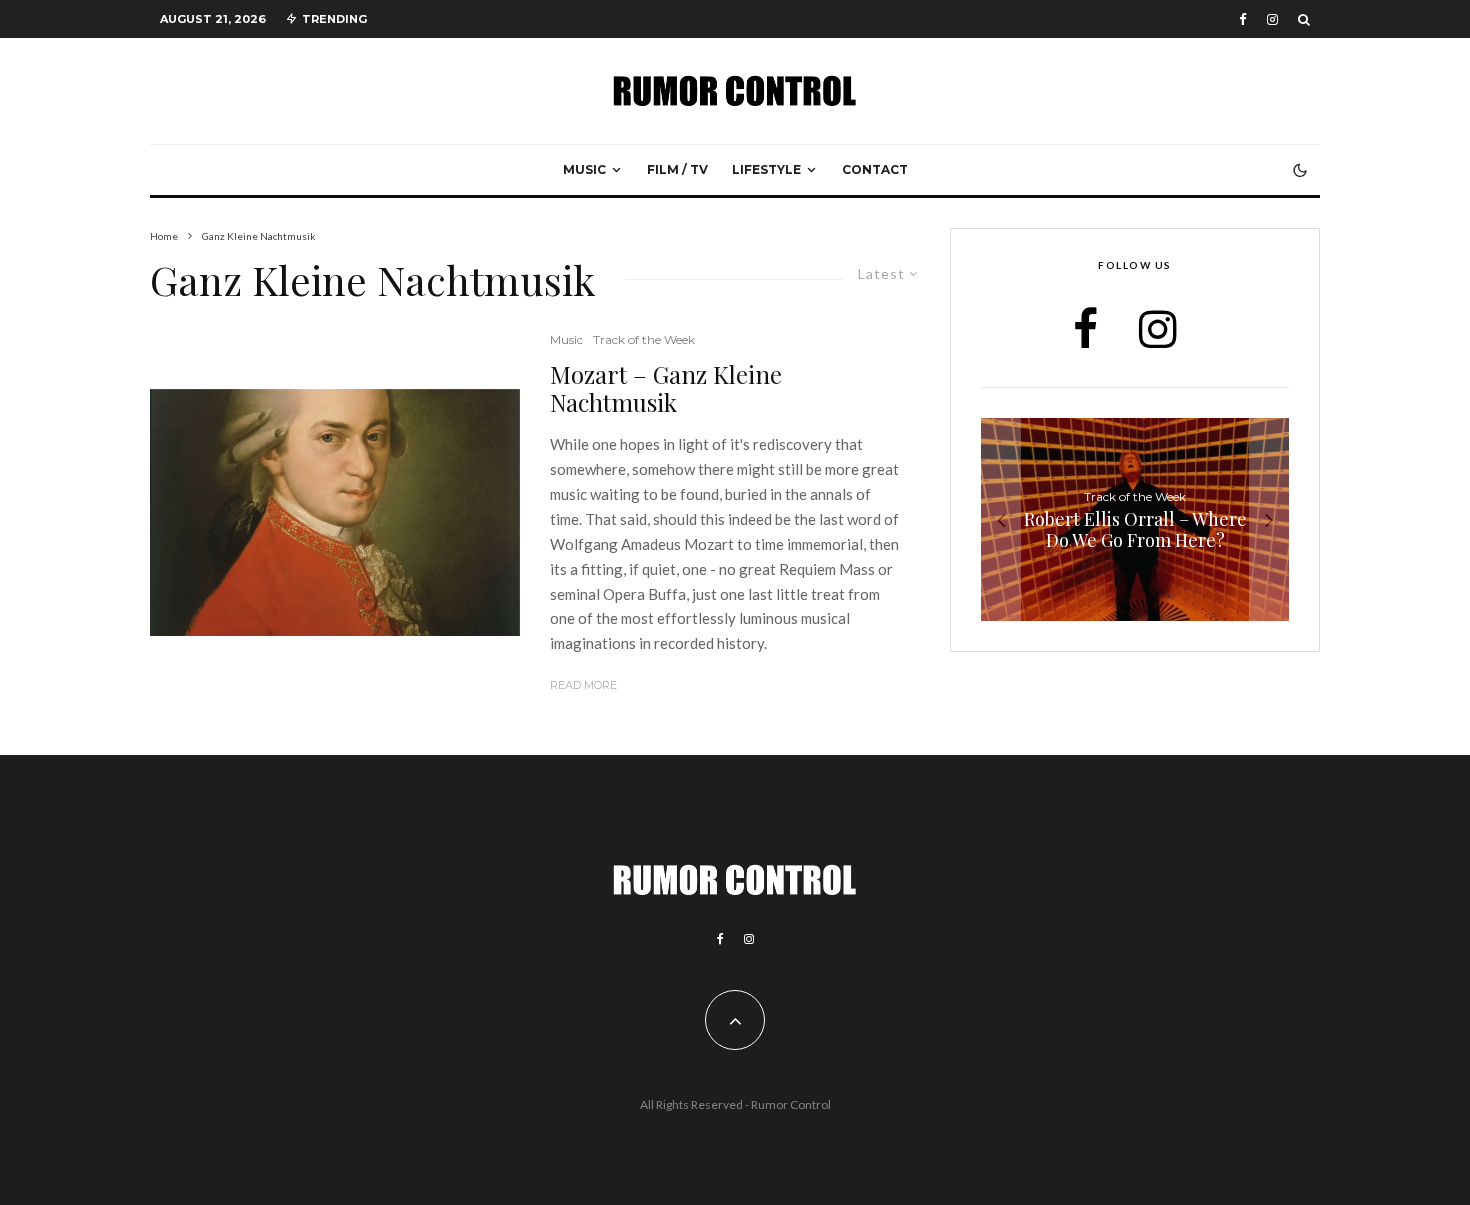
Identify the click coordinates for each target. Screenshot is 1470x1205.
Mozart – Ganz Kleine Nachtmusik (666, 389)
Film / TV (677, 169)
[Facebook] (1243, 19)
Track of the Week (644, 339)
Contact (875, 169)
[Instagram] (1272, 19)
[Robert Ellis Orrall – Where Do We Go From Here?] (1135, 519)
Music (584, 169)
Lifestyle (766, 169)
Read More (583, 685)
